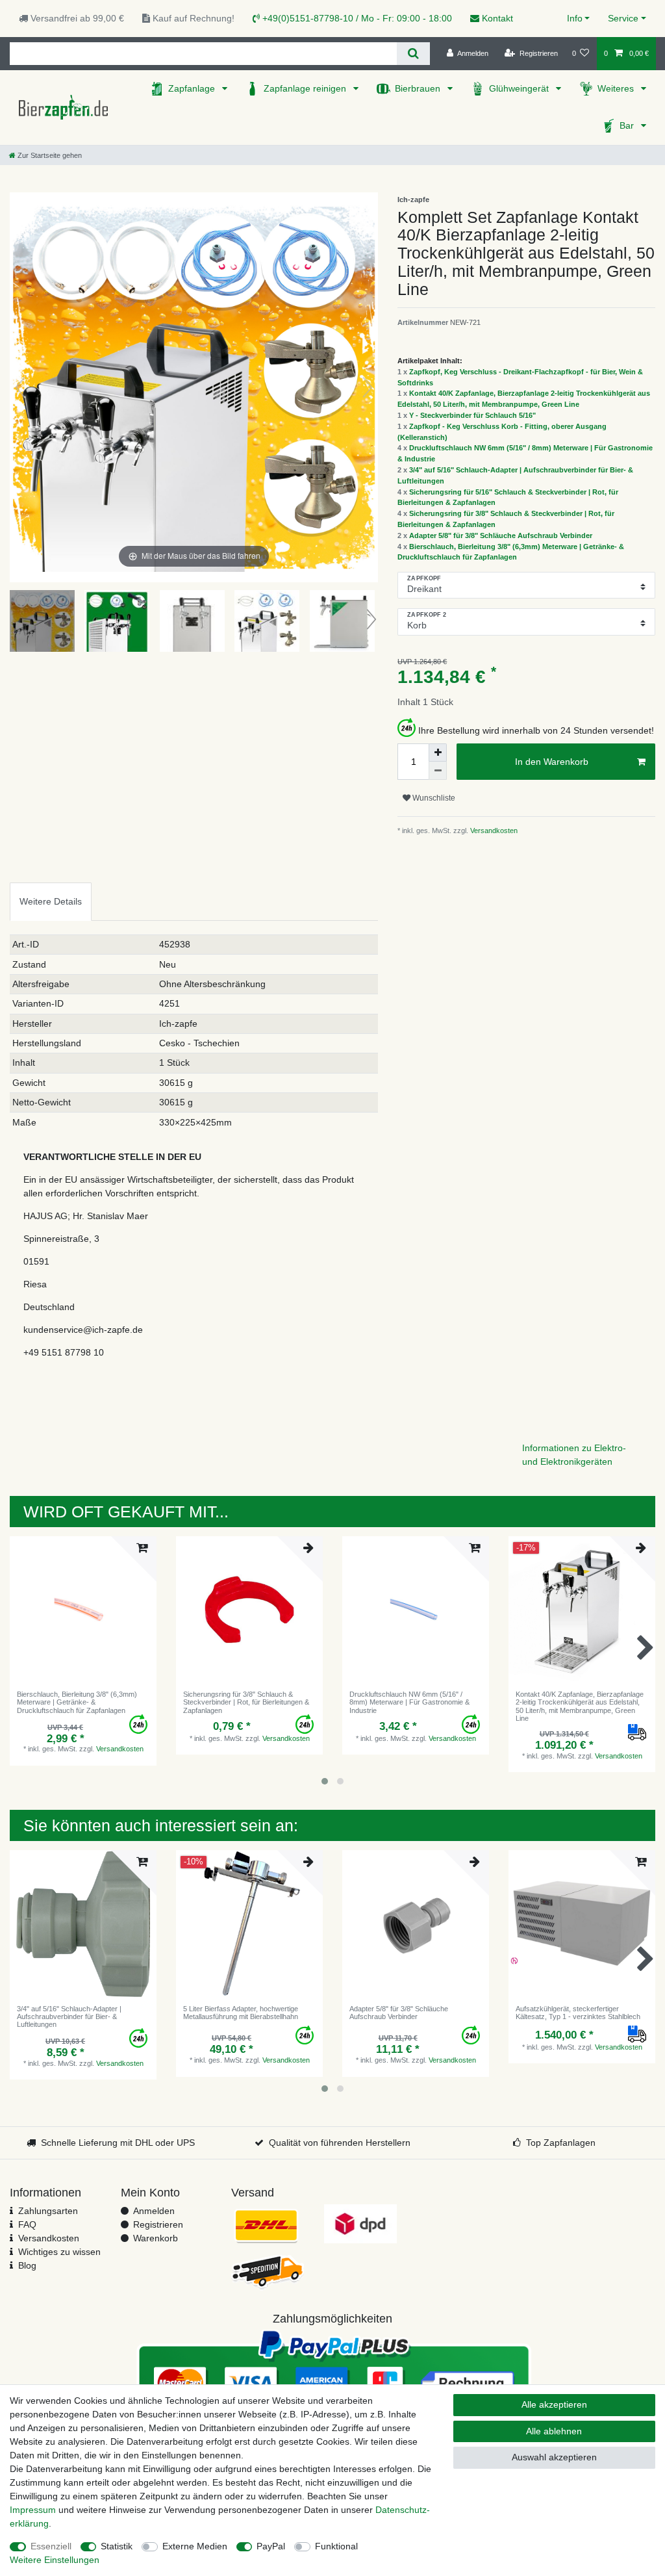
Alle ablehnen (554, 2431)
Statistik (117, 2546)
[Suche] (413, 54)
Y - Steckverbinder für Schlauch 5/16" (472, 415)
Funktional (336, 2546)
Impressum (33, 2510)
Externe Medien (195, 2546)
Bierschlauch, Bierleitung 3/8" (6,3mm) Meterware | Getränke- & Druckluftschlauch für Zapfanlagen (77, 1702)
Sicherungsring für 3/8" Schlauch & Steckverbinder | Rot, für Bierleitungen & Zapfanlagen (246, 1702)
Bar (628, 125)
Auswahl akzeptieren (554, 2457)
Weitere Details (51, 901)
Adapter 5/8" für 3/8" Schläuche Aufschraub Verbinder (501, 535)
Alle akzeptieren (554, 2404)
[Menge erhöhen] (438, 753)
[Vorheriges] (20, 387)
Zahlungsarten (48, 2211)
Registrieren (158, 2224)
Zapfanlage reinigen (306, 88)
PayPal (271, 2546)
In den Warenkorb (552, 762)
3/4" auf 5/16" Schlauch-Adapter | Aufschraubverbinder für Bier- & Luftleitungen (69, 2017)
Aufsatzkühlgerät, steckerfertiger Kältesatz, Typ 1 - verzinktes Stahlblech (578, 2013)
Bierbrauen (419, 88)
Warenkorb (156, 2238)
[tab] (51, 902)
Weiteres (617, 88)
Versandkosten (493, 831)
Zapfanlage (193, 88)
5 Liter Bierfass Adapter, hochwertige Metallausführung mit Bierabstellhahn (241, 2013)
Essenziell (51, 2546)
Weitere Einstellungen (55, 2560)
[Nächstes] (368, 387)
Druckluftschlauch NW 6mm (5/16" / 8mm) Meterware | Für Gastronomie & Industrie (409, 1702)
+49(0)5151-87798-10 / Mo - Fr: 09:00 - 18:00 (356, 18)
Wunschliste (433, 798)
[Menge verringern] (438, 771)
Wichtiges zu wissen (59, 2252)
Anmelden (154, 2211)
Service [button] (623, 18)
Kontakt (496, 18)
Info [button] (575, 18)
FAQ (27, 2224)
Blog (27, 2265)
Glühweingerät (520, 88)
